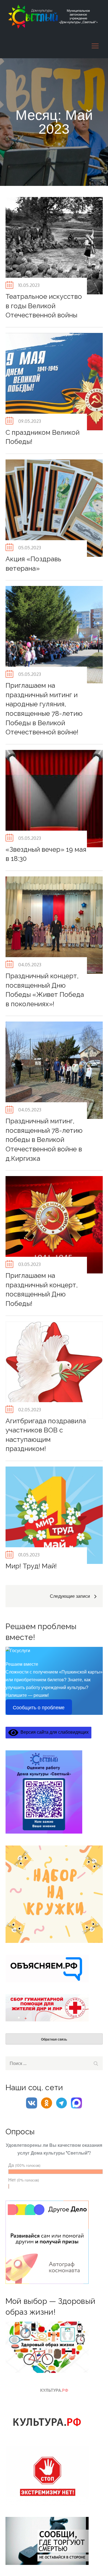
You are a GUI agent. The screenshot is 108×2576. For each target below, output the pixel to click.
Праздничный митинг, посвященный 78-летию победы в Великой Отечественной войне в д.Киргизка (44, 1140)
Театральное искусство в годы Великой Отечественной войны (44, 306)
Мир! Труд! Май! (31, 1566)
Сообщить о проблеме (39, 1708)
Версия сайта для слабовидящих (53, 1732)
